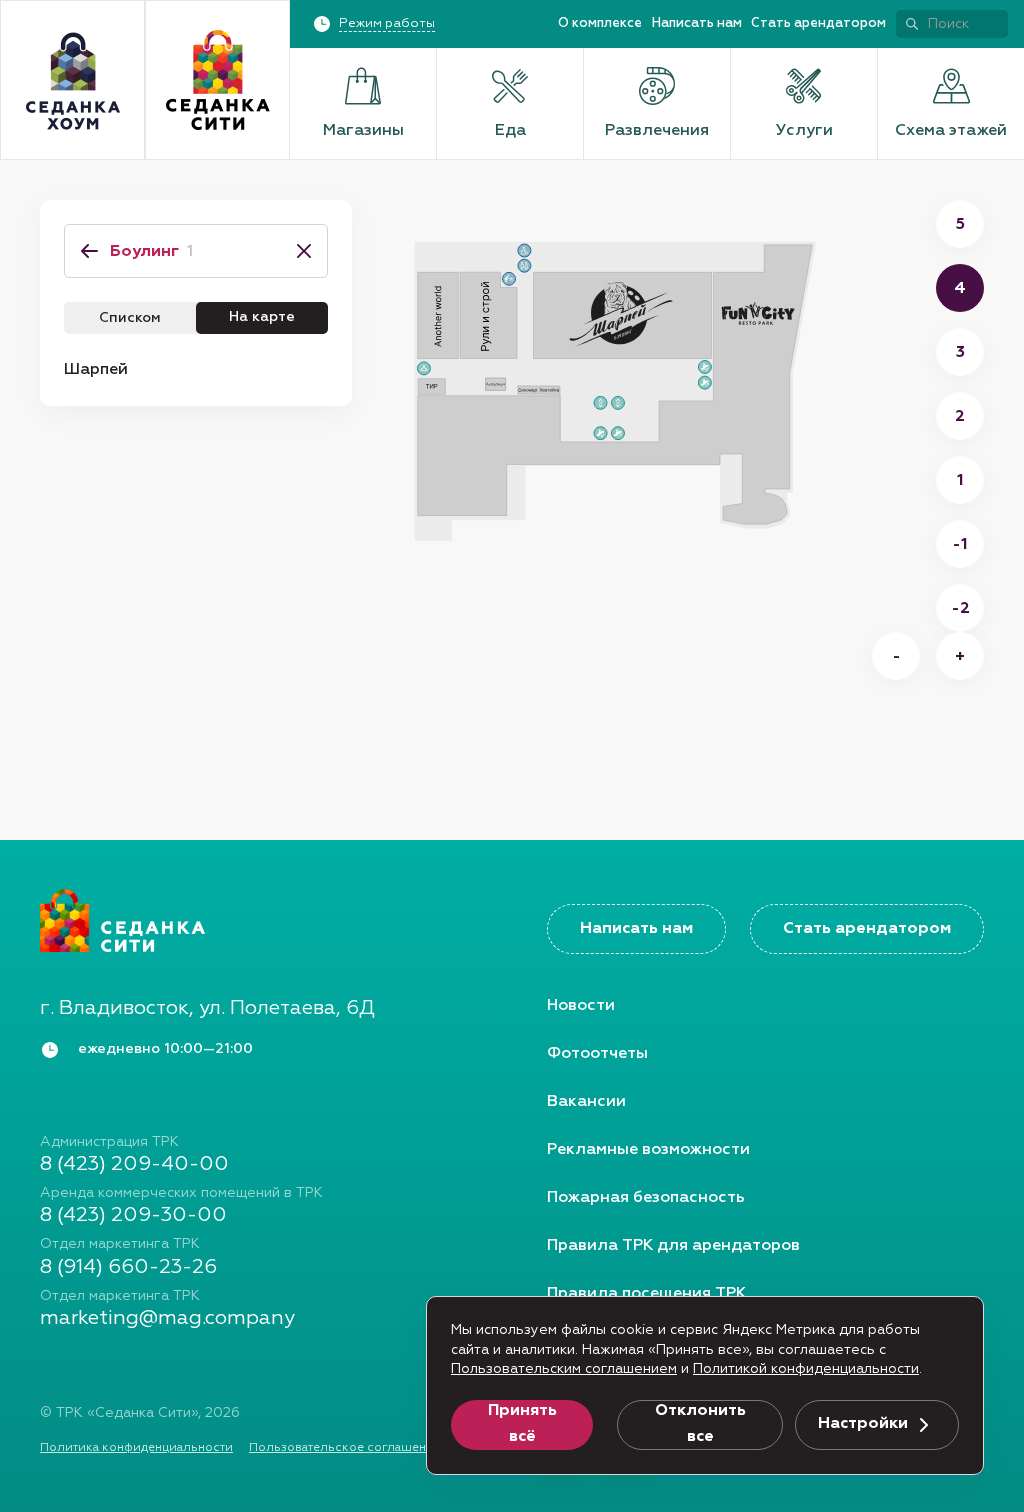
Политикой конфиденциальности (806, 1369)
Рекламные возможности (648, 1150)
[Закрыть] (298, 251)
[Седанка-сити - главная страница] (258, 920)
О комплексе (600, 23)
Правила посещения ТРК (646, 1294)
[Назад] (89, 251)
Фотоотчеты (597, 1054)
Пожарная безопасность (646, 1198)
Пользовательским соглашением (564, 1369)
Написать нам (697, 23)
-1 (960, 545)
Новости (581, 1006)
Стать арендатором (818, 23)
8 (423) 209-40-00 (134, 1164)
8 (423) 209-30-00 (133, 1215)
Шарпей (96, 370)
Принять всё (522, 1424)
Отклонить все (700, 1424)
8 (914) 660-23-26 (128, 1267)
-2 (960, 609)
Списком (130, 318)
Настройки (863, 1424)
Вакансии (586, 1102)
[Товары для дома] (73, 80)
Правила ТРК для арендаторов (673, 1246)
